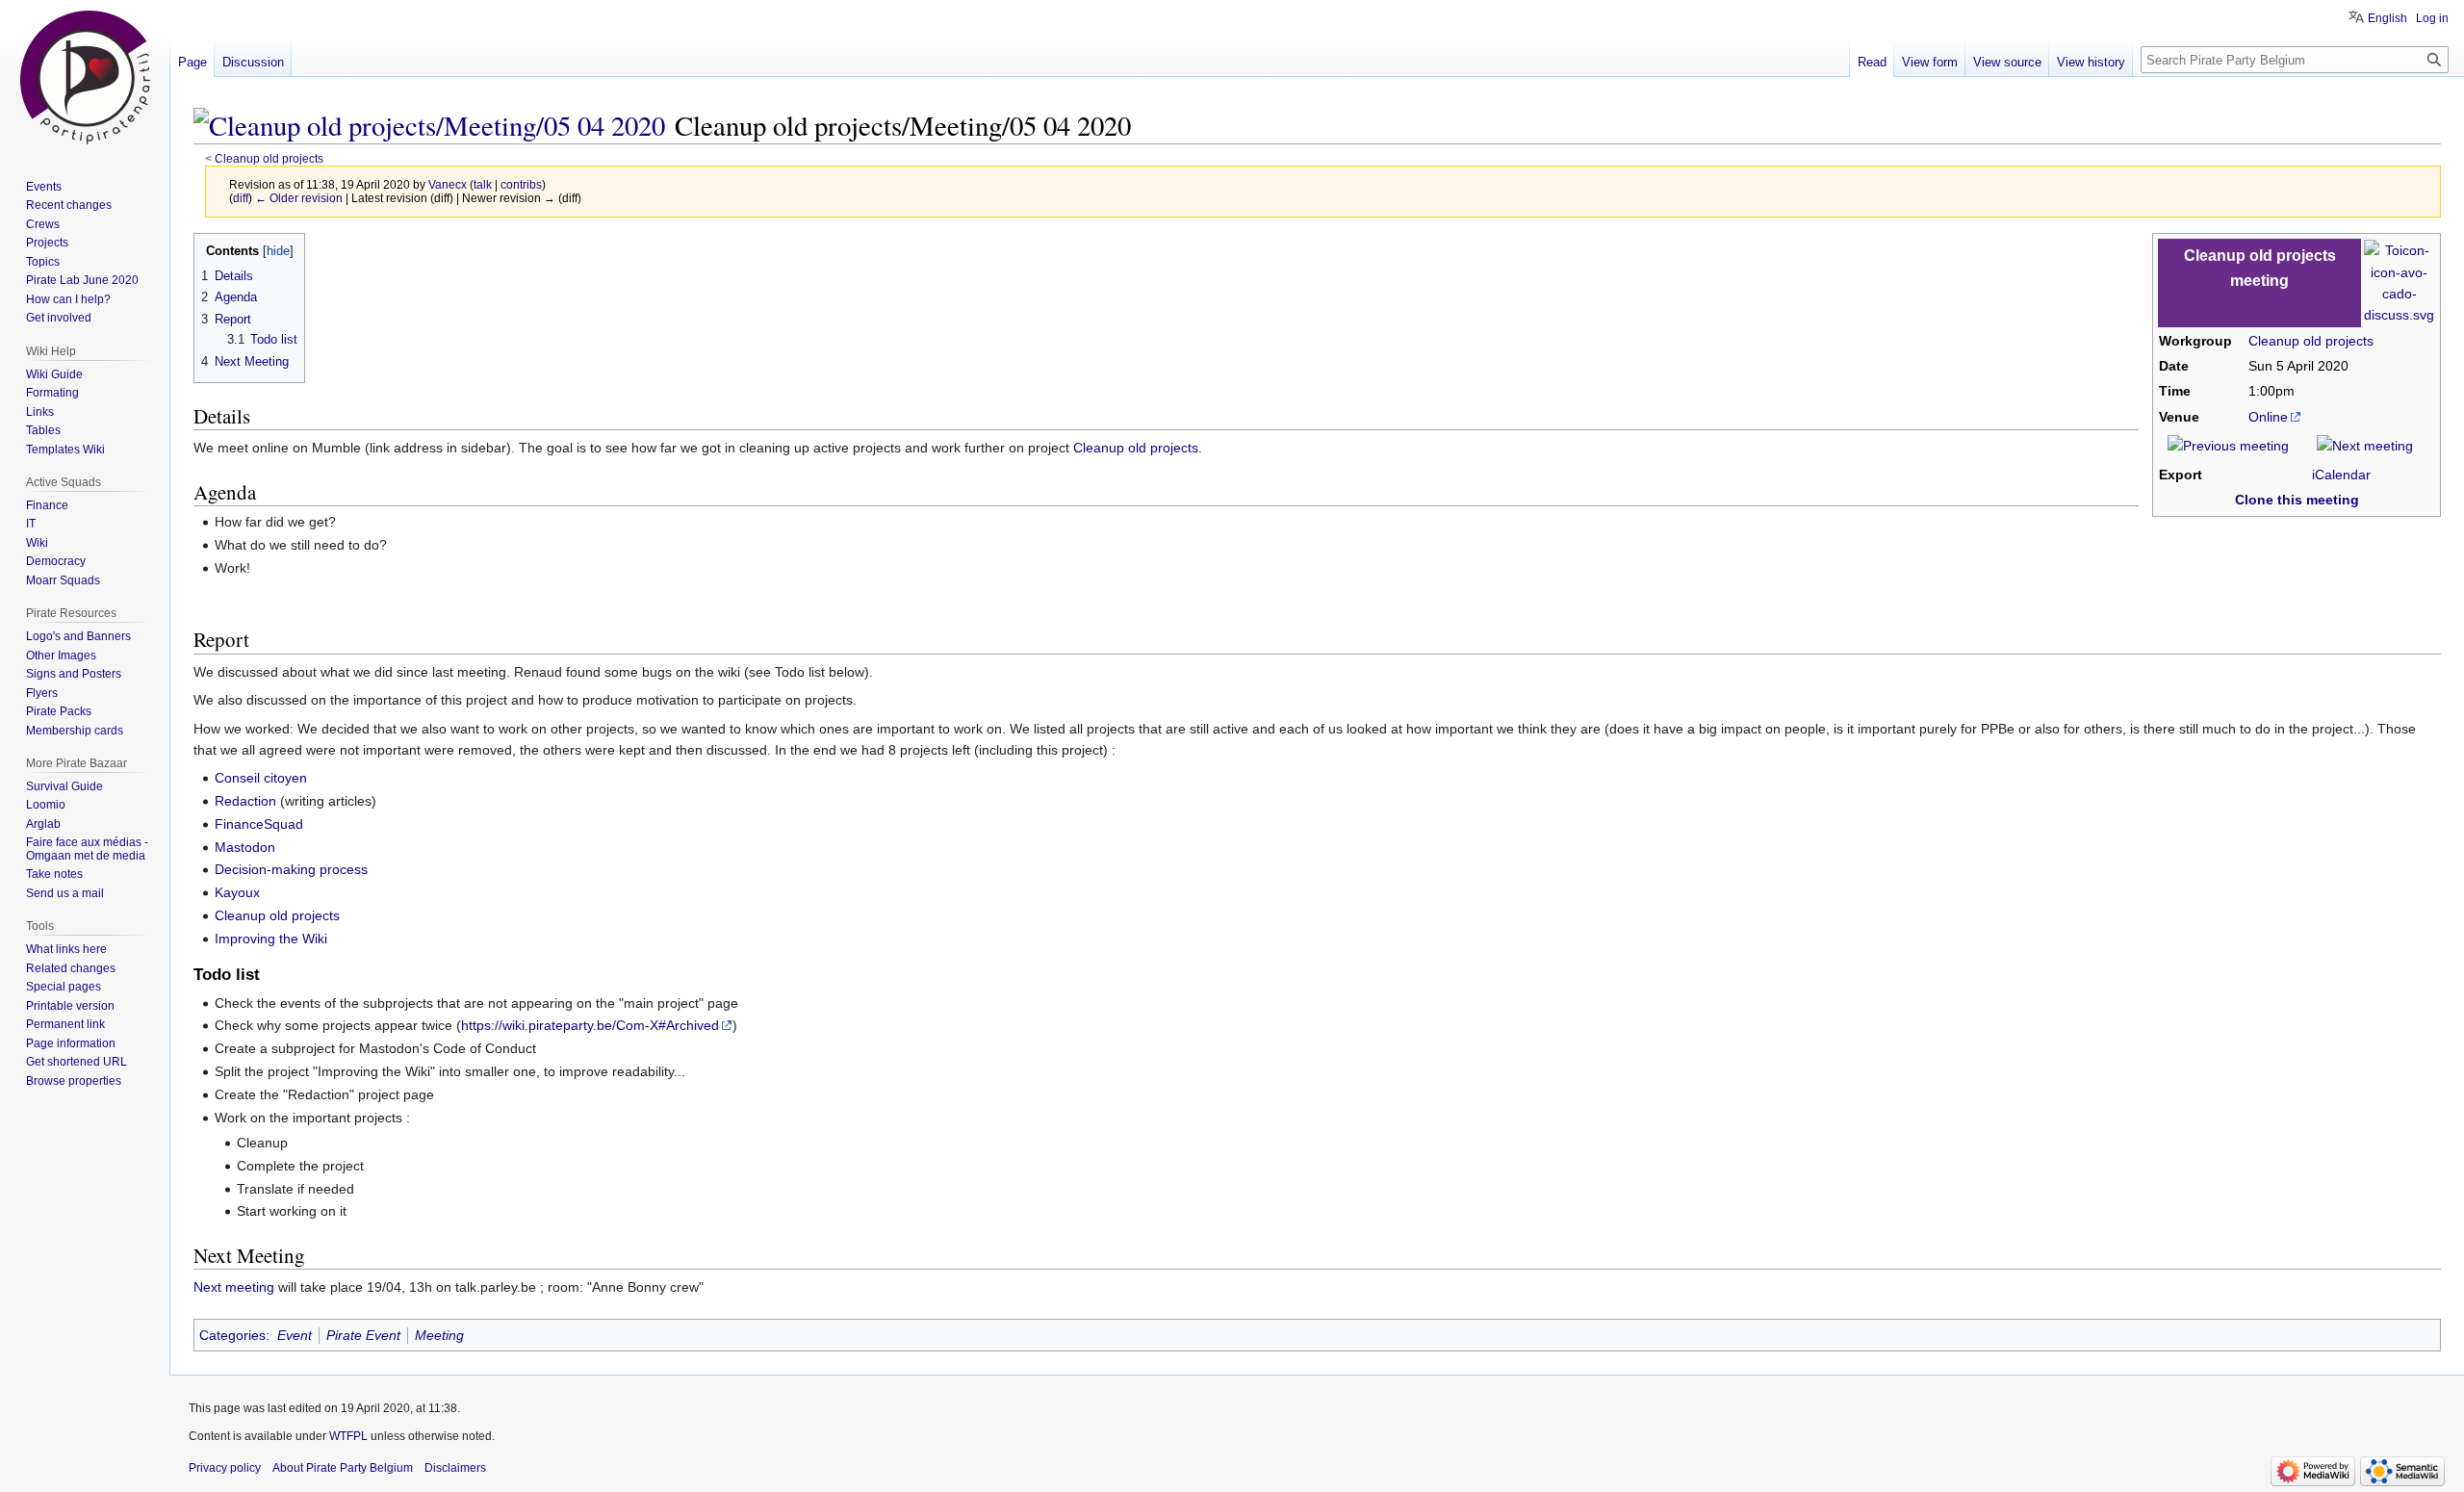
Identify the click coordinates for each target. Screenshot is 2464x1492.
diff (241, 198)
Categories (232, 1335)
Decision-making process (291, 869)
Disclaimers (455, 1468)
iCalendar (2341, 475)
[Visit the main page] (85, 77)
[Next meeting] (2365, 445)
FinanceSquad (259, 824)
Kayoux (237, 892)
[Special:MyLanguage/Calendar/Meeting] (2399, 282)
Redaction (245, 801)
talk (483, 184)
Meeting (439, 1335)
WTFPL (348, 1436)
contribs (521, 184)
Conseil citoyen (261, 778)
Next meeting (234, 1287)
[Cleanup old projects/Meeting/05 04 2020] (429, 125)
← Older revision (299, 198)
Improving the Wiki (271, 939)
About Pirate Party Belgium (343, 1468)
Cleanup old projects (269, 158)
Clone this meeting (2297, 500)
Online (2268, 417)
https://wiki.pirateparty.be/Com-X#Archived (590, 1025)
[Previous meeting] (2228, 445)
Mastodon (245, 847)
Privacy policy (225, 1468)
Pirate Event (363, 1335)
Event (295, 1335)
